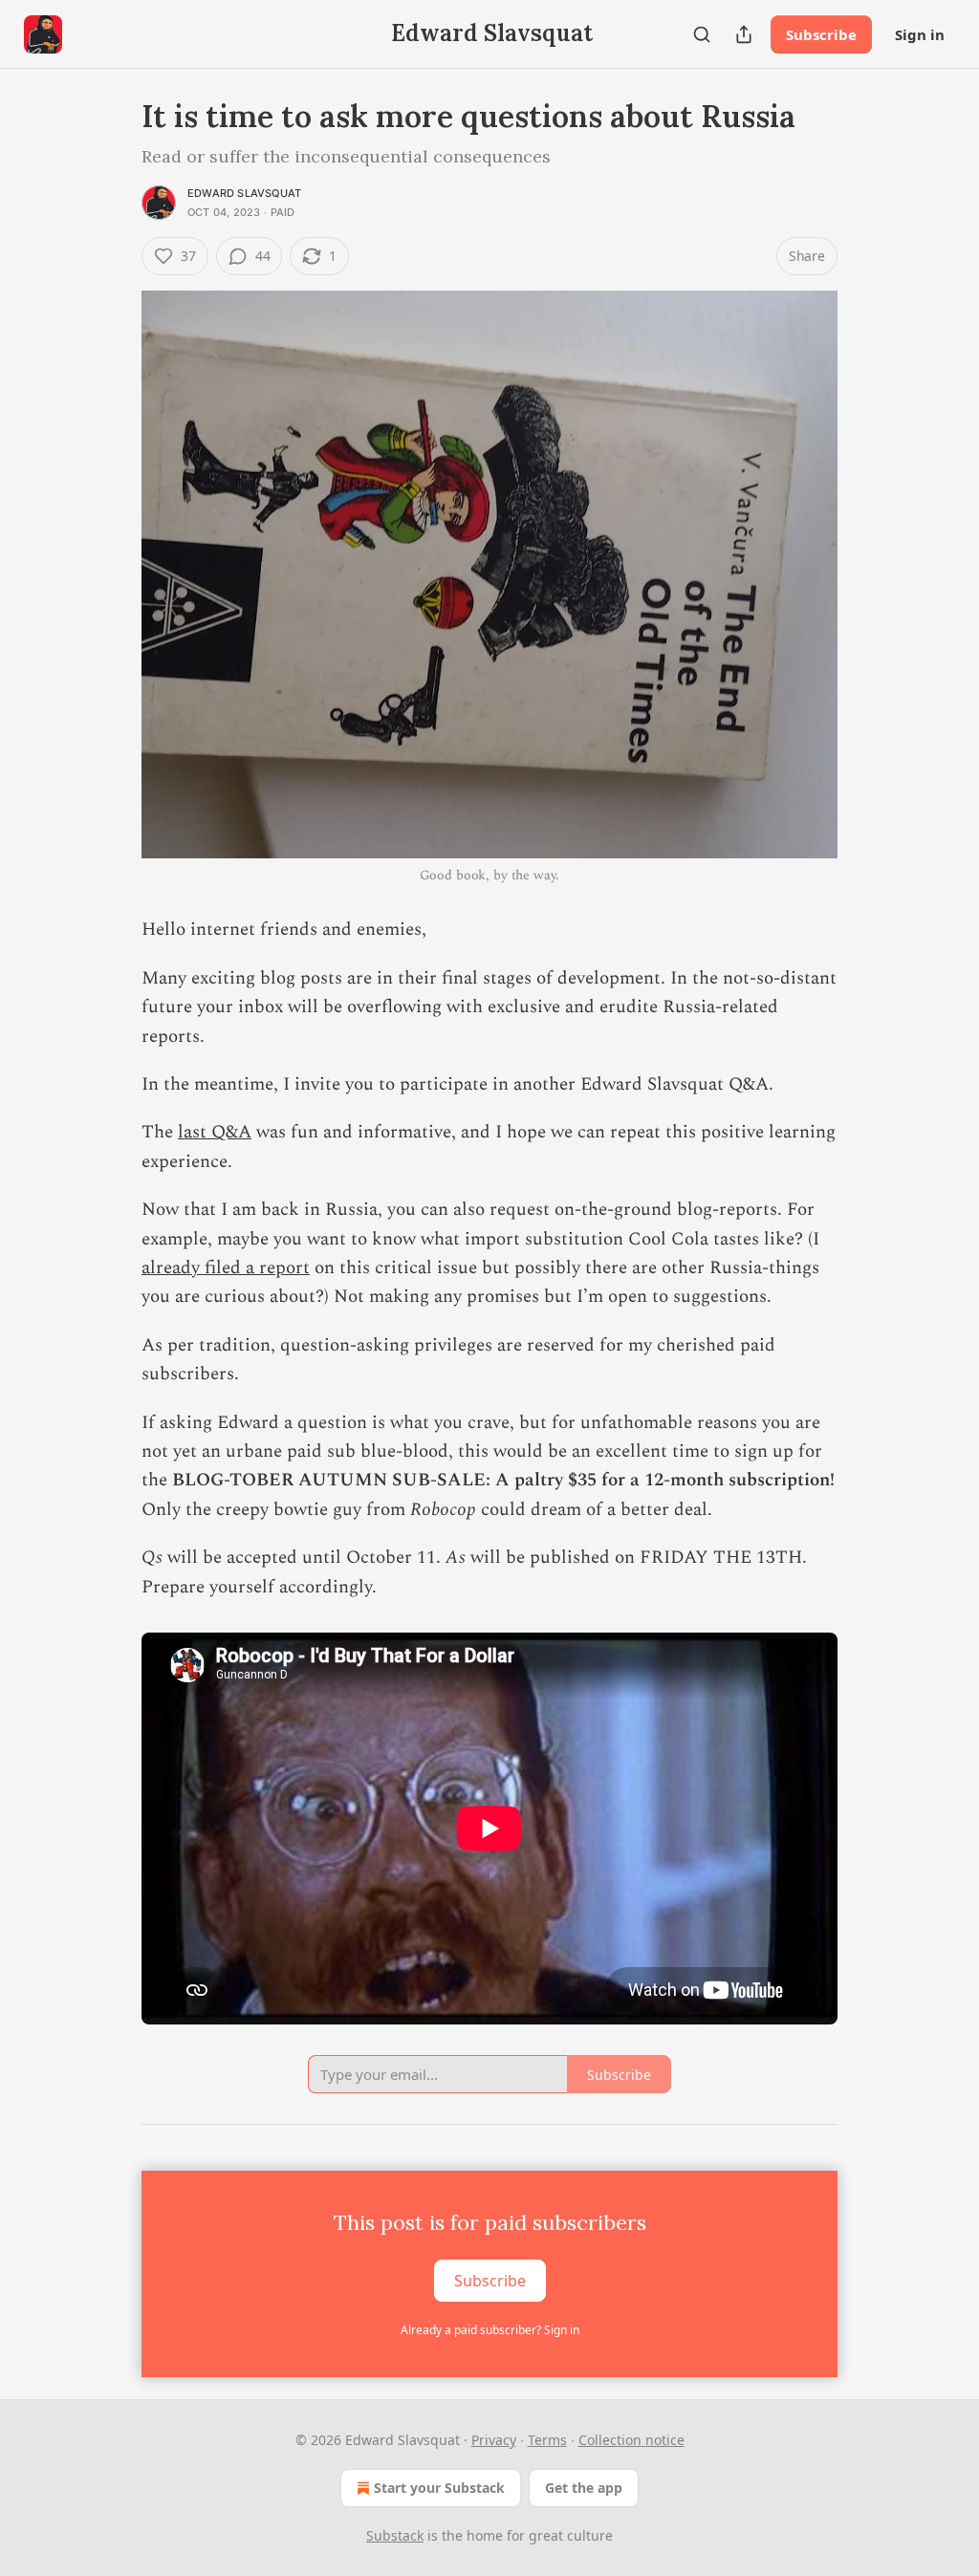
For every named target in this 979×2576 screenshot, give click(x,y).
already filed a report (226, 1268)
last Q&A (215, 1132)
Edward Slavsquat (244, 193)
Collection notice (631, 2440)
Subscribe (821, 34)
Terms (547, 2440)
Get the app (584, 2488)
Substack (395, 2535)
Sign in (920, 34)
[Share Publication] (744, 34)
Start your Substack (439, 2488)
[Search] (702, 34)
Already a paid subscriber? (490, 2330)
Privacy (494, 2440)
